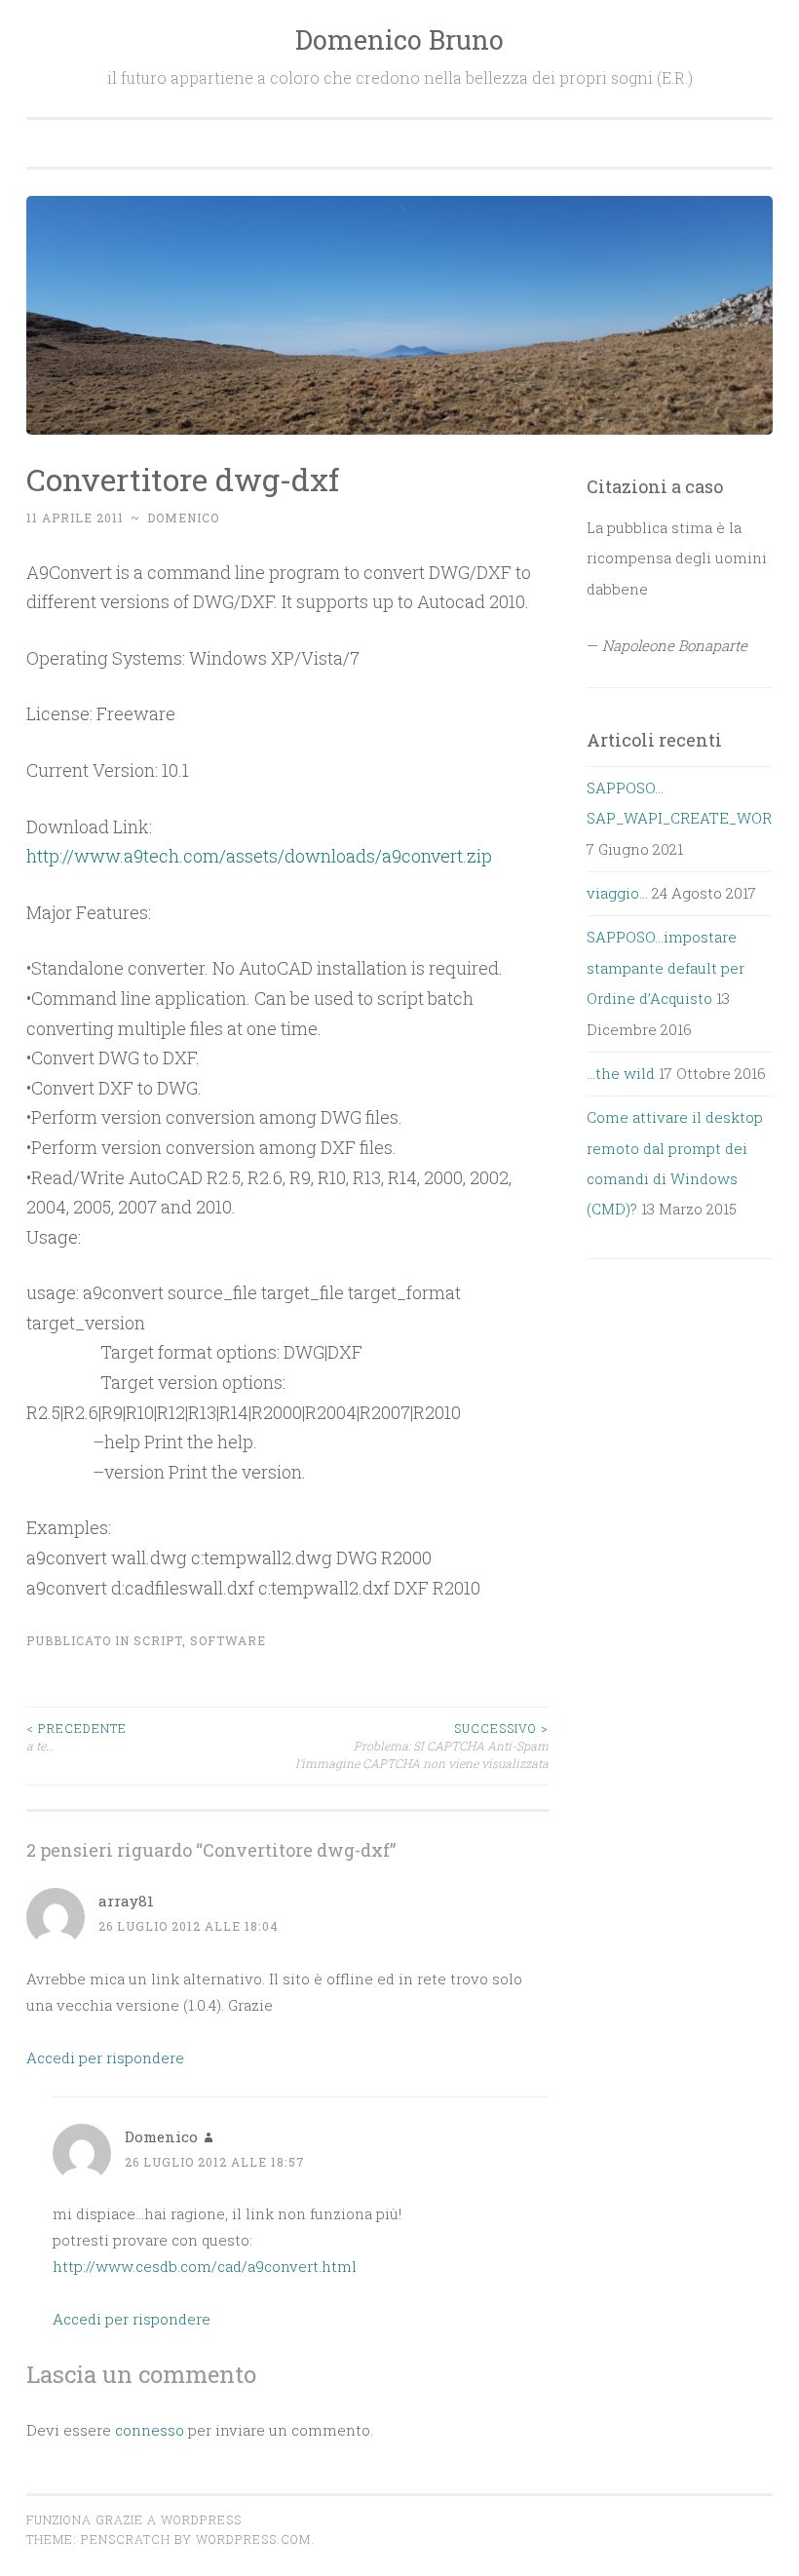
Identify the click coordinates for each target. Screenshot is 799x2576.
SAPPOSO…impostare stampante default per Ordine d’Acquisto (666, 967)
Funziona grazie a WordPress (134, 2519)
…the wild (621, 1073)
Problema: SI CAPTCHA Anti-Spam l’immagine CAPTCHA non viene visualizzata (422, 1746)
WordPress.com (253, 2539)
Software (228, 1640)
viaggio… (617, 893)
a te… (76, 1737)
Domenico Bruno (399, 39)
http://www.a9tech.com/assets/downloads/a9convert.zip (259, 856)
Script (158, 1640)
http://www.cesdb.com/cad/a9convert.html (205, 2266)
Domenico (183, 518)
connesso (150, 2430)
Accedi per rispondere (105, 2057)
